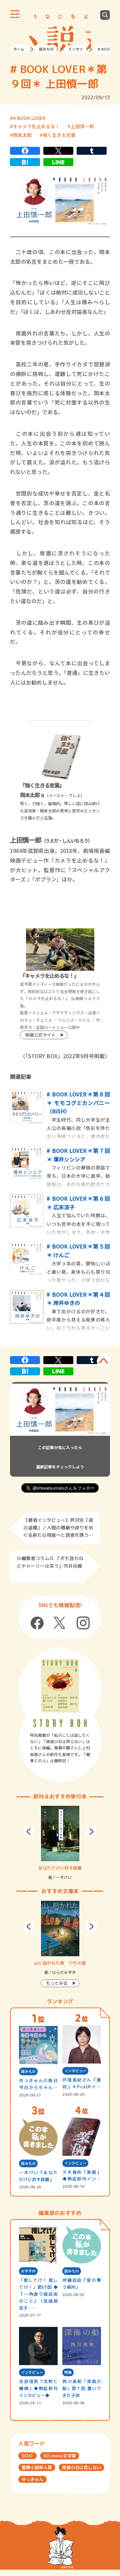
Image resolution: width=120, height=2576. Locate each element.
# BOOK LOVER (29, 118)
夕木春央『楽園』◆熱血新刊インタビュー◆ (81, 2176)
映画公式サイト (40, 1035)
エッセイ (76, 49)
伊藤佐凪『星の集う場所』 (81, 2284)
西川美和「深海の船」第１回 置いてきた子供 (81, 2388)
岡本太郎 (22, 135)
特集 (68, 2372)
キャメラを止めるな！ (36, 126)
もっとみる (57, 1983)
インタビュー (75, 2071)
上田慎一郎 (82, 126)
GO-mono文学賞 (60, 2456)
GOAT (27, 2456)
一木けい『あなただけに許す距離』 (38, 2176)
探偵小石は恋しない (81, 2467)
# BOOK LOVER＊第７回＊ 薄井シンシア (78, 1155)
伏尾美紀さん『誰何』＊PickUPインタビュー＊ (81, 2084)
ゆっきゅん (32, 2479)
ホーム (19, 49)
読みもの (46, 49)
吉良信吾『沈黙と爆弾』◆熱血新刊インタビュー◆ (38, 2388)
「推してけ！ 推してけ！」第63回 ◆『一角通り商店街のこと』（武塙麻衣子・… (38, 2294)
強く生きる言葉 (59, 135)
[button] (29, 1832)
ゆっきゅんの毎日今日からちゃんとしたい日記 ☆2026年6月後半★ (38, 2084)
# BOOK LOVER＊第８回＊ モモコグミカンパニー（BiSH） (78, 1103)
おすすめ (28, 2271)
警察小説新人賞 (37, 2467)
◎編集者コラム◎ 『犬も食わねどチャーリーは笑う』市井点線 (50, 1562)
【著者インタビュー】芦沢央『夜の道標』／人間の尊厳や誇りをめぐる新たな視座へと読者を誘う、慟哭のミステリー (58, 1528)
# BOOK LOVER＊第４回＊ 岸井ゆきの (78, 1299)
